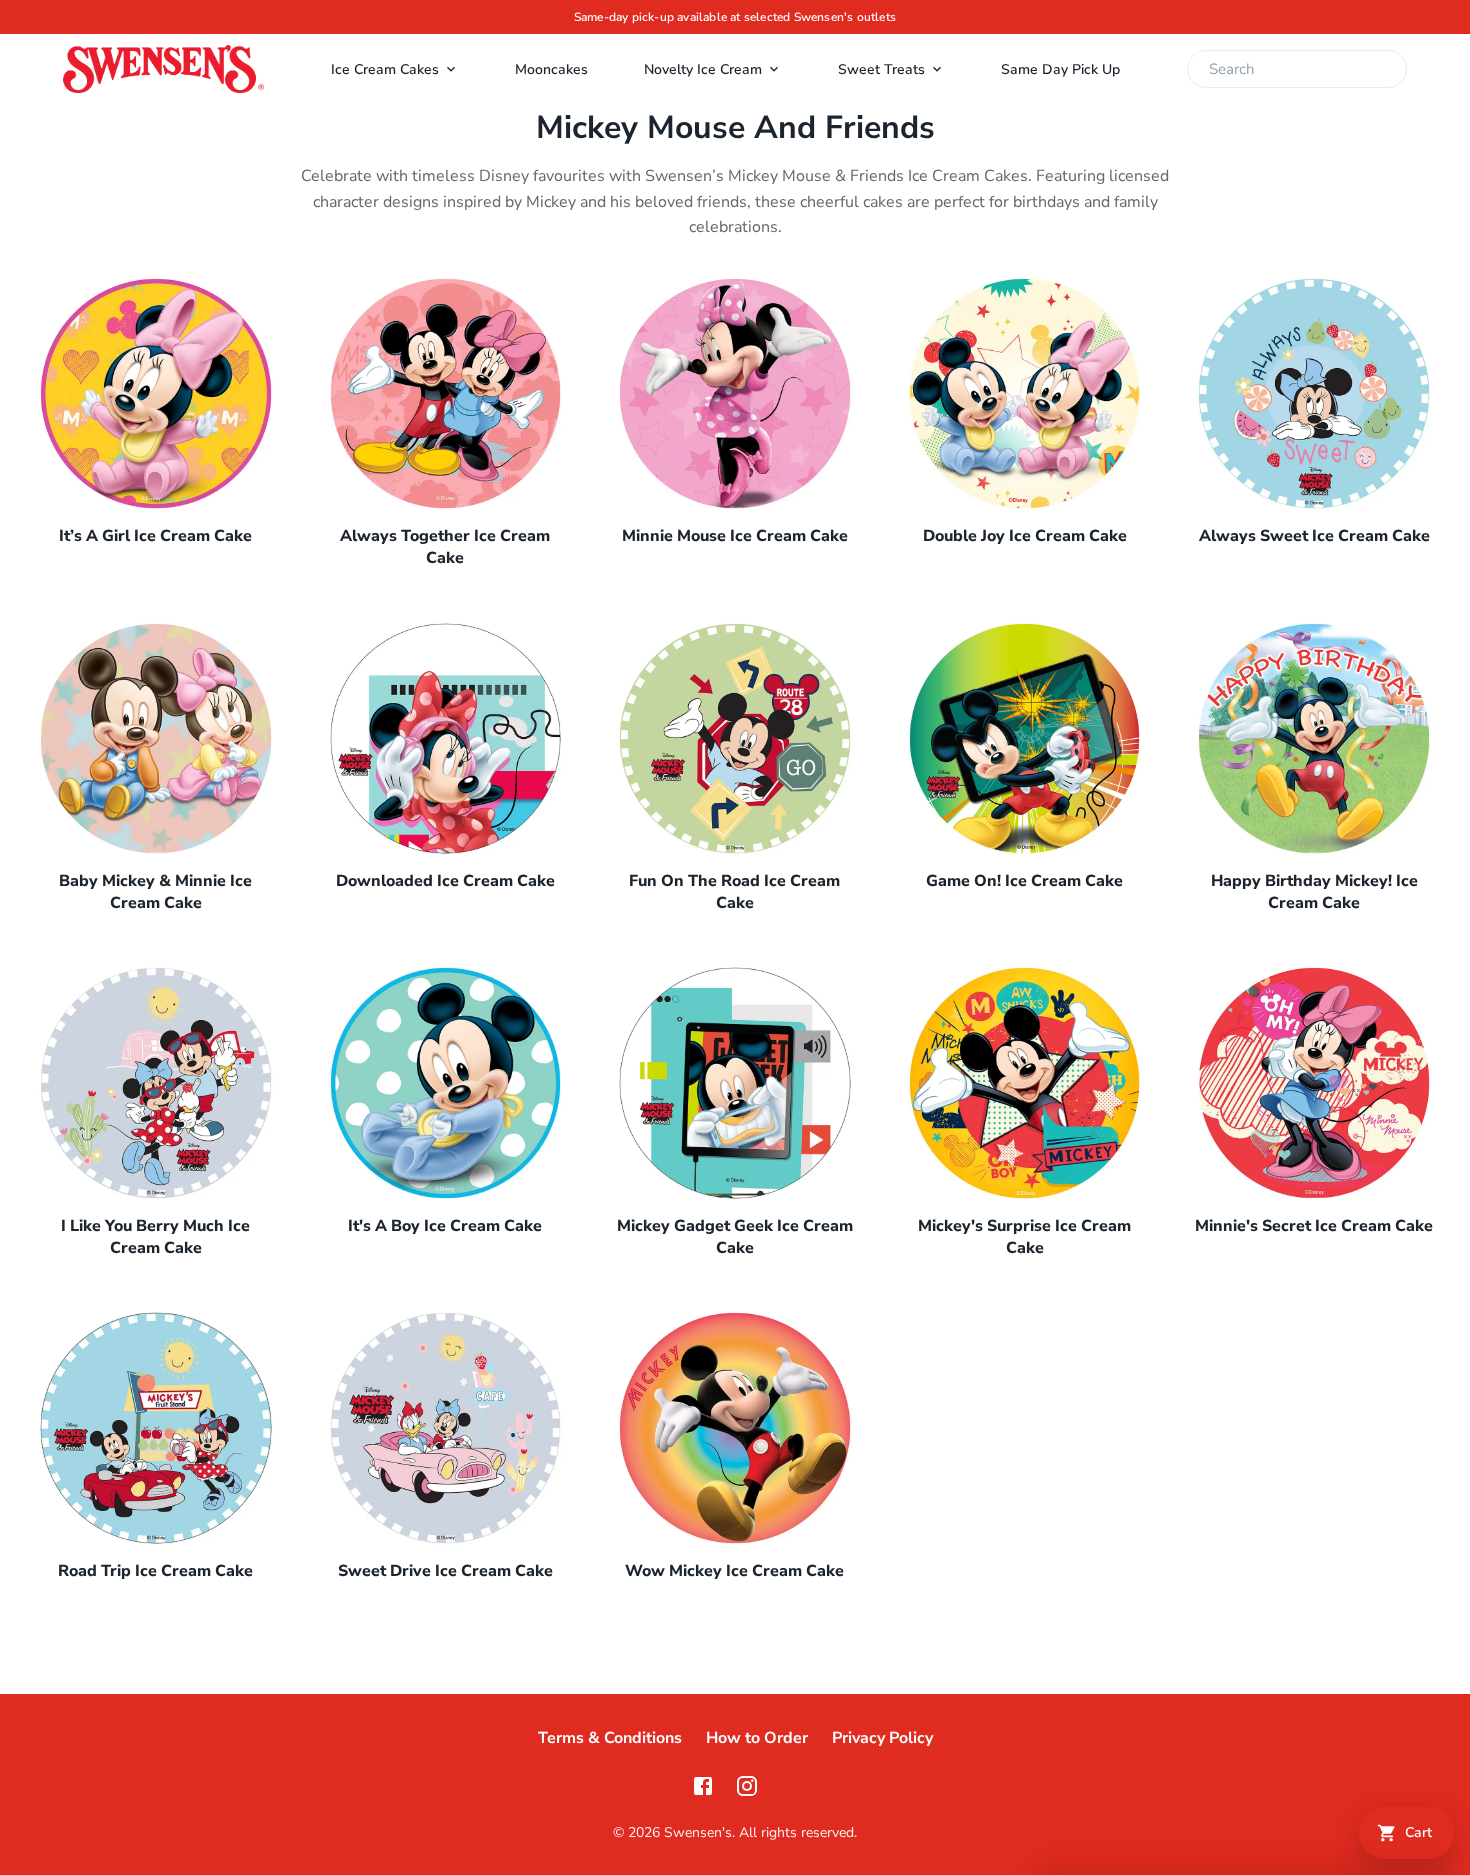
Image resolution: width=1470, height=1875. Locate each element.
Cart (1418, 1832)
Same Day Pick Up (1060, 69)
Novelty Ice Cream (703, 69)
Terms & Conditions (610, 1738)
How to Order (757, 1738)
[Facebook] (703, 1786)
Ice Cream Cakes (385, 69)
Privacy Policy (882, 1738)
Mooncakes (551, 69)
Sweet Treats (881, 69)
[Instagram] (747, 1786)
